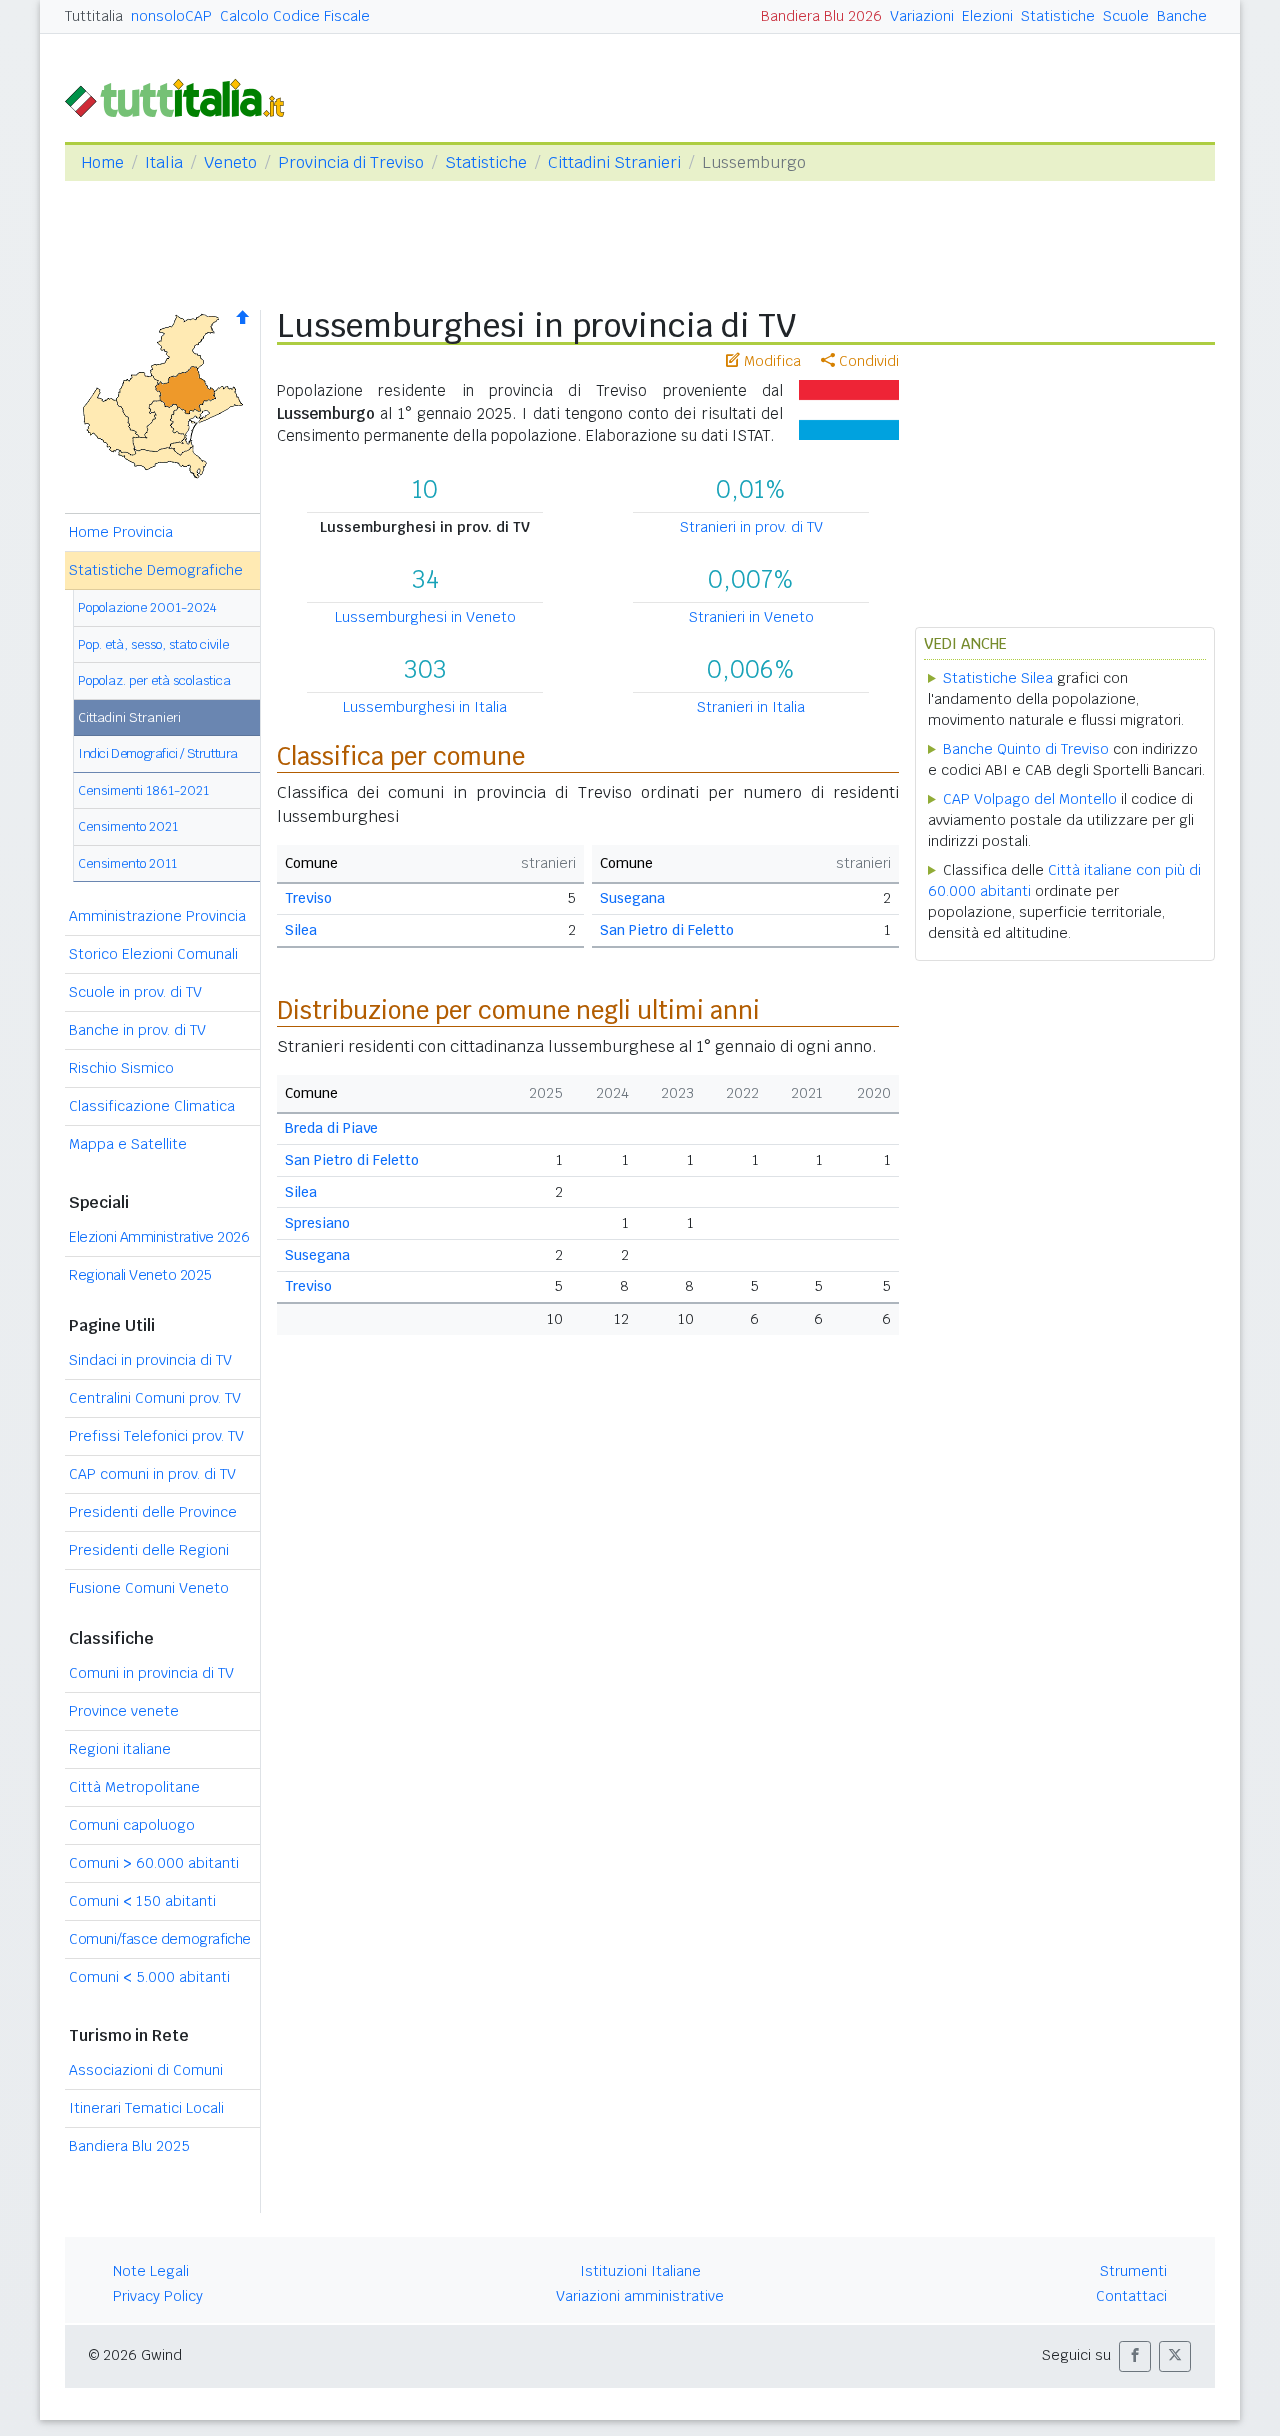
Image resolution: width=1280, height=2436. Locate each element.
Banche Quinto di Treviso (1026, 749)
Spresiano (317, 1223)
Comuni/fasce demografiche (160, 1939)
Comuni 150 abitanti (142, 1901)
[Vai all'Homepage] (183, 96)
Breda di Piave (331, 1128)
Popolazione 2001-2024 (147, 607)
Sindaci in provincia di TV (150, 1360)
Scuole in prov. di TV (135, 992)
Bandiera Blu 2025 (129, 2146)
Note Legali (151, 2271)
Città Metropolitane (134, 1787)
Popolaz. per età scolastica (154, 680)
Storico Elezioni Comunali (153, 954)
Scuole (1126, 16)
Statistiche (1058, 16)
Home (102, 162)
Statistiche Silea (998, 678)
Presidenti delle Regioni (149, 1550)
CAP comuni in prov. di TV (152, 1474)
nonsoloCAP (171, 16)
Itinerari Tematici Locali (146, 2108)
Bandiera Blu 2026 (821, 16)
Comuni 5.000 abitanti (149, 1977)
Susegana (632, 898)
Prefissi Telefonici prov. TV (156, 1436)
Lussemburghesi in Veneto (425, 617)
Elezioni (987, 16)
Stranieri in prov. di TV (751, 527)
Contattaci (1131, 2296)
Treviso (308, 898)
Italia (164, 162)
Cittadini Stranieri (614, 162)
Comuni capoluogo (132, 1825)
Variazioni (922, 16)
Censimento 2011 (127, 863)
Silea (301, 930)
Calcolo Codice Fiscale (295, 16)
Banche (1182, 16)
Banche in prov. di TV (137, 1030)
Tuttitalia (94, 16)
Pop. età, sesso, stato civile (153, 644)
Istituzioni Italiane (640, 2271)
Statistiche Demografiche (156, 570)
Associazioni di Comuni (146, 2070)
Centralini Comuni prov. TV (155, 1398)
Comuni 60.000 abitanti (154, 1863)
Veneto (230, 162)
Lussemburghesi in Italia (425, 707)
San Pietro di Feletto (667, 930)
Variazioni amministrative (640, 2296)
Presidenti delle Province (153, 1512)
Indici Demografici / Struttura (158, 753)
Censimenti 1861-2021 (143, 790)
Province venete (124, 1711)
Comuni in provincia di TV (151, 1673)
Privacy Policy (158, 2296)
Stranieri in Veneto (751, 617)
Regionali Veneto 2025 (140, 1275)
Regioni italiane (120, 1749)
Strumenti (1133, 2271)
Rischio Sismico (121, 1068)
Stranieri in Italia (751, 707)
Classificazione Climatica (152, 1106)
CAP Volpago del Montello (1030, 799)
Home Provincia (121, 532)
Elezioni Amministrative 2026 (159, 1237)
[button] (1135, 2356)
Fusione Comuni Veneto (149, 1588)
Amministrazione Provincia (157, 916)
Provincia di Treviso (351, 162)
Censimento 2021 (128, 826)
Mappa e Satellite (128, 1144)
